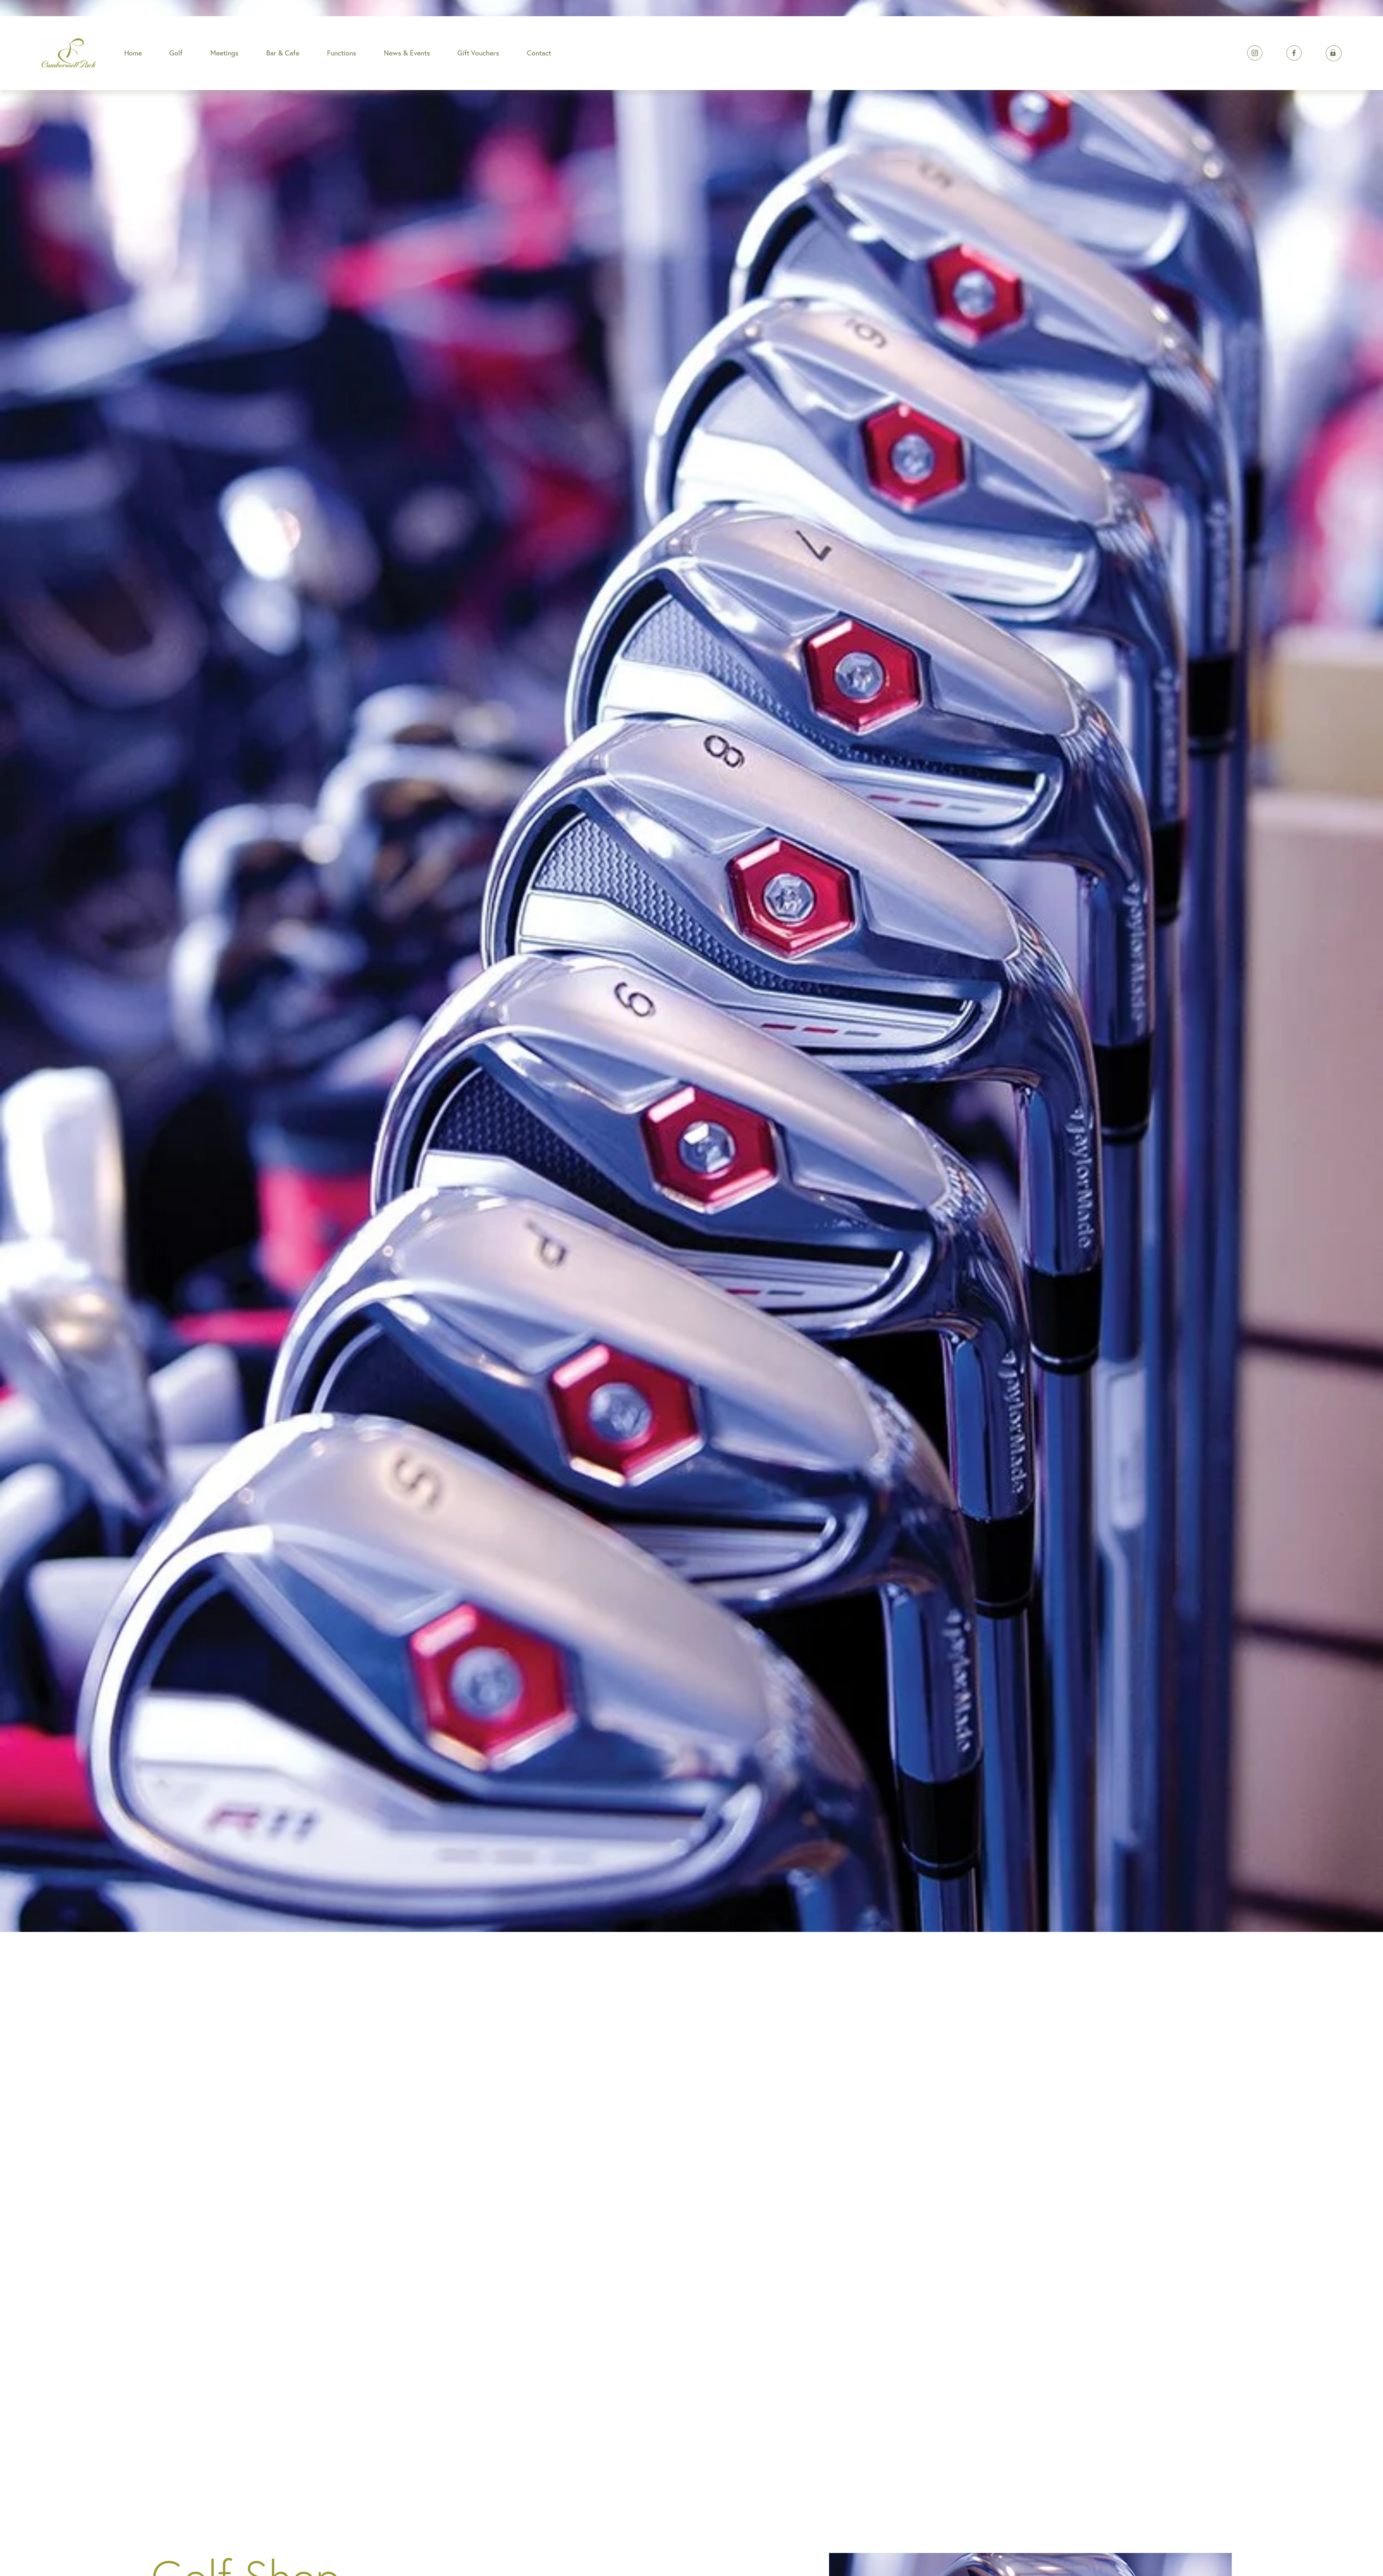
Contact (539, 53)
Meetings (224, 53)
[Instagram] (1255, 53)
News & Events (407, 53)
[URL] (1334, 53)
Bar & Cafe (283, 53)
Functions (342, 53)
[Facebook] (1294, 53)
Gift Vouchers (478, 53)
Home (133, 53)
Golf (176, 53)
